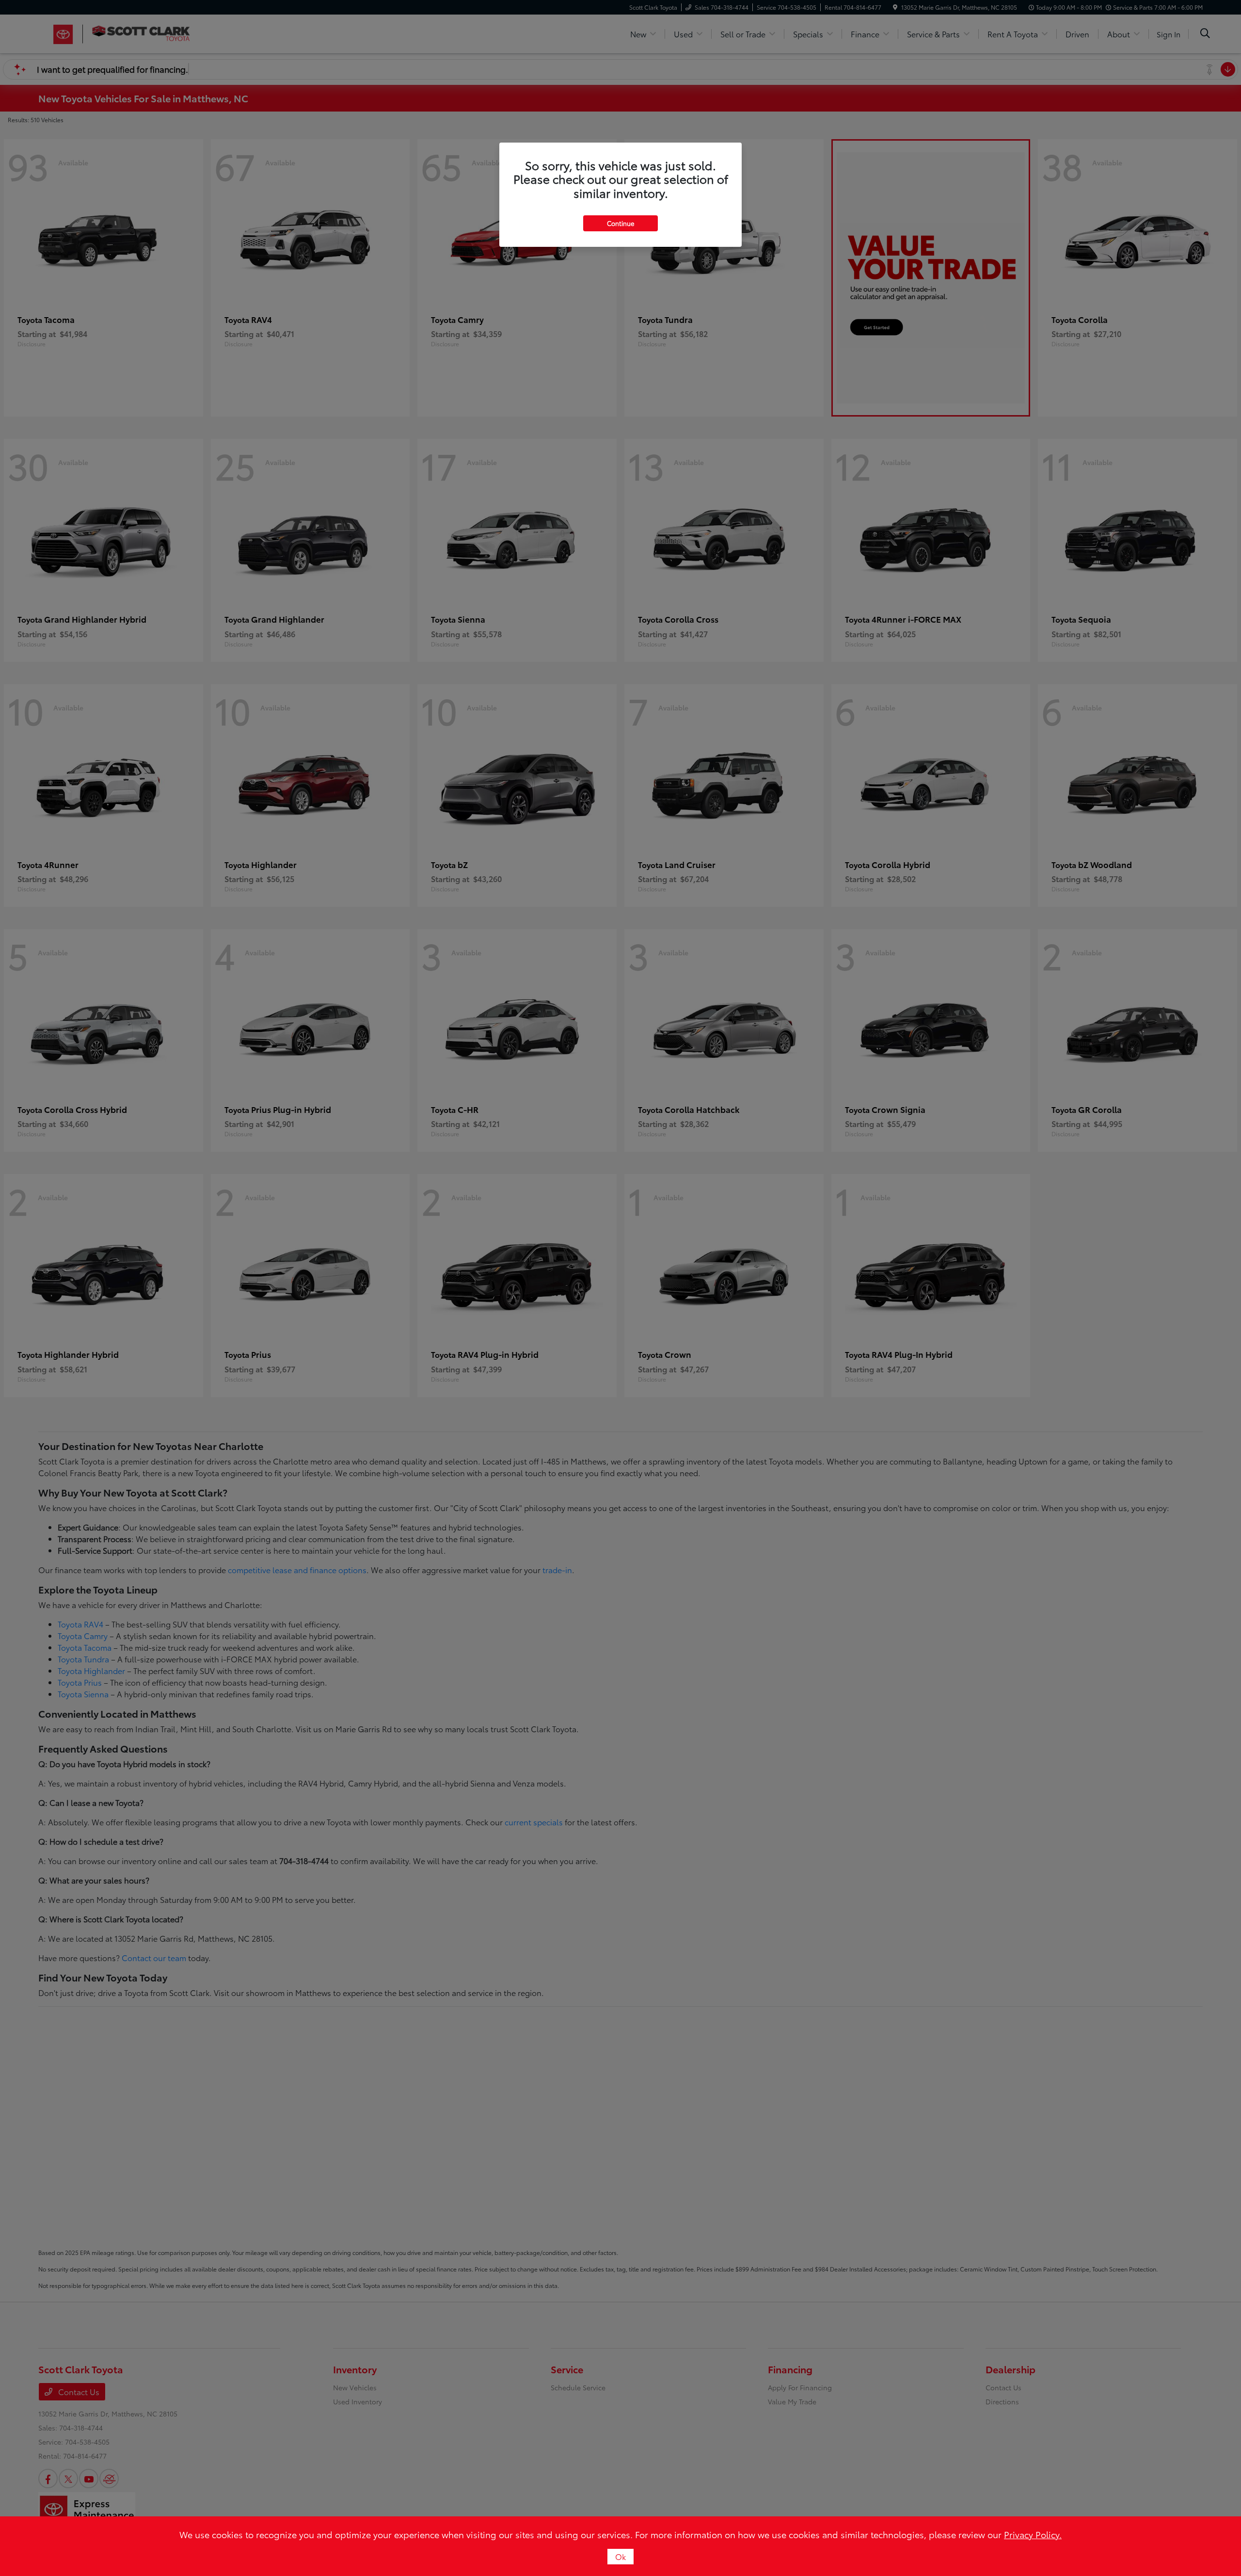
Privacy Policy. (1033, 2534)
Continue (620, 223)
